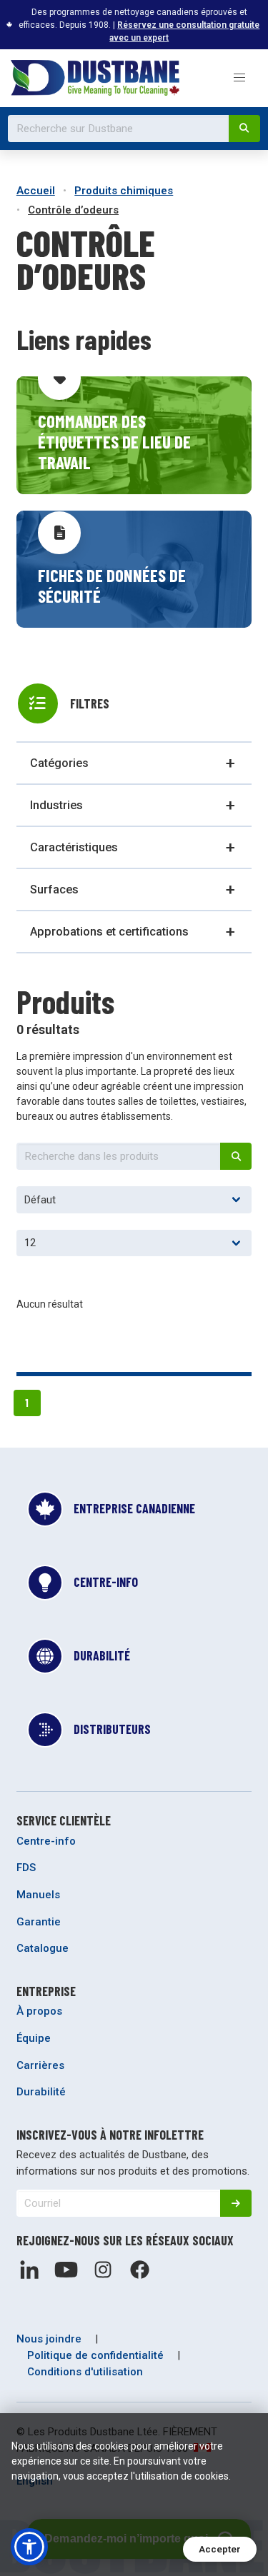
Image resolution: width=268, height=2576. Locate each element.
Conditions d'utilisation (85, 2372)
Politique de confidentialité (95, 2355)
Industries (56, 805)
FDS (26, 1868)
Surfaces (54, 889)
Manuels (38, 1895)
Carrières (40, 2065)
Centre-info (46, 1841)
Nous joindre (49, 2339)
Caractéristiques (74, 847)
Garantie (39, 1922)
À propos (39, 2011)
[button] (239, 78)
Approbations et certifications (109, 932)
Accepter (220, 2549)
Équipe (34, 2038)
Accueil (36, 191)
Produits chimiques (124, 191)
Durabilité (41, 2092)
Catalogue (43, 1948)
